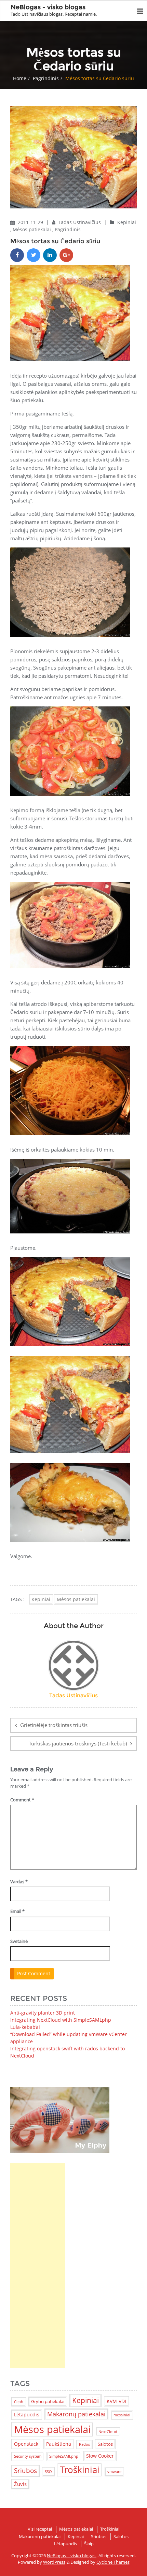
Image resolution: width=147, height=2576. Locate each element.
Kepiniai (127, 222)
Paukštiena (59, 2444)
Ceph (19, 2402)
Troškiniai (80, 2470)
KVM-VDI (116, 2401)
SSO (48, 2472)
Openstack (26, 2444)
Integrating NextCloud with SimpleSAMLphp (61, 2020)
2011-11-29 (31, 222)
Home (20, 78)
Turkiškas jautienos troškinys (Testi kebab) (78, 1743)
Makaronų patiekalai (76, 2414)
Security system (28, 2456)
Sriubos (25, 2470)
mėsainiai (122, 2415)
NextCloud (108, 2432)
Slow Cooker (100, 2456)
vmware (114, 2472)
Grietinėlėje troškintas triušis (54, 1725)
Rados (84, 2444)
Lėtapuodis (27, 2414)
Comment (22, 1800)
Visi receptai (40, 2529)
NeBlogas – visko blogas (72, 2556)
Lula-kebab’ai (25, 2027)
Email (17, 1911)
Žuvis (20, 2484)
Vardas (19, 1882)
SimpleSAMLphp (64, 2456)
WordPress (54, 2562)
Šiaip (89, 2544)
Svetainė (19, 1941)
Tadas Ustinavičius (80, 222)
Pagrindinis (46, 78)
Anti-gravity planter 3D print (43, 2013)
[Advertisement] (38, 2266)
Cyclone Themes (113, 2562)
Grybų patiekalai (48, 2401)
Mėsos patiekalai (32, 229)
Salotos (105, 2444)
